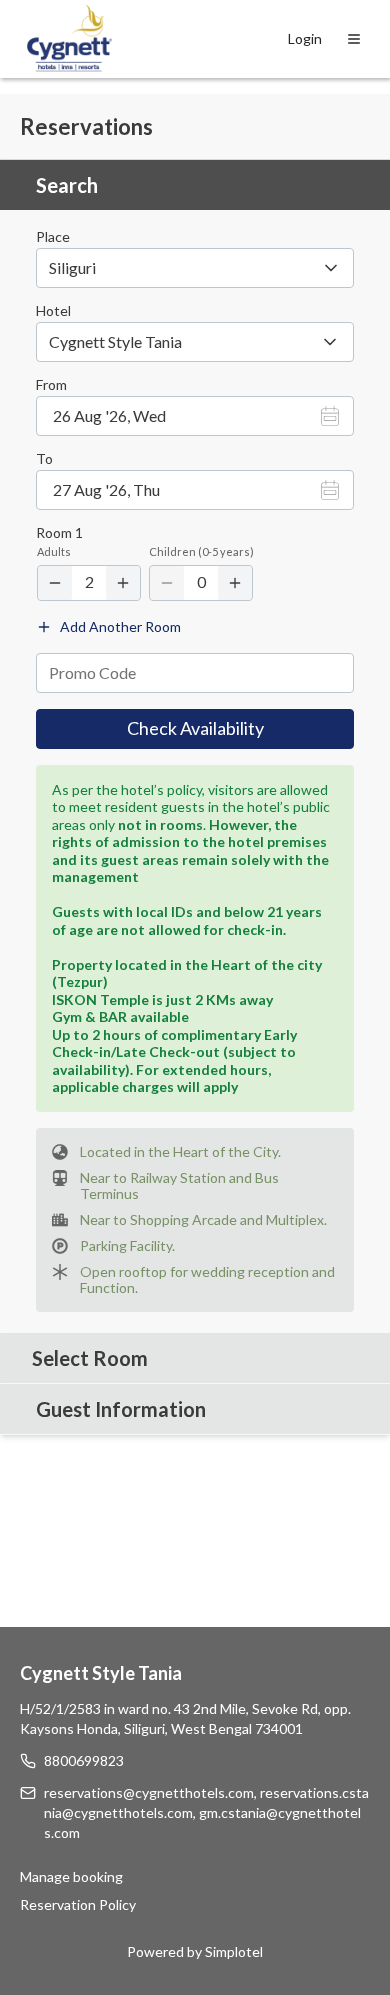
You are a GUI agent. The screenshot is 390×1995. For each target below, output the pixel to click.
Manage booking (71, 1876)
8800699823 (84, 1760)
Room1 (59, 533)
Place (53, 237)
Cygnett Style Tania (101, 1673)
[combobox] (195, 342)
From (51, 385)
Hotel (53, 311)
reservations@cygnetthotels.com (149, 1792)
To (44, 459)
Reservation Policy (78, 1904)
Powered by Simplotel (195, 1951)
